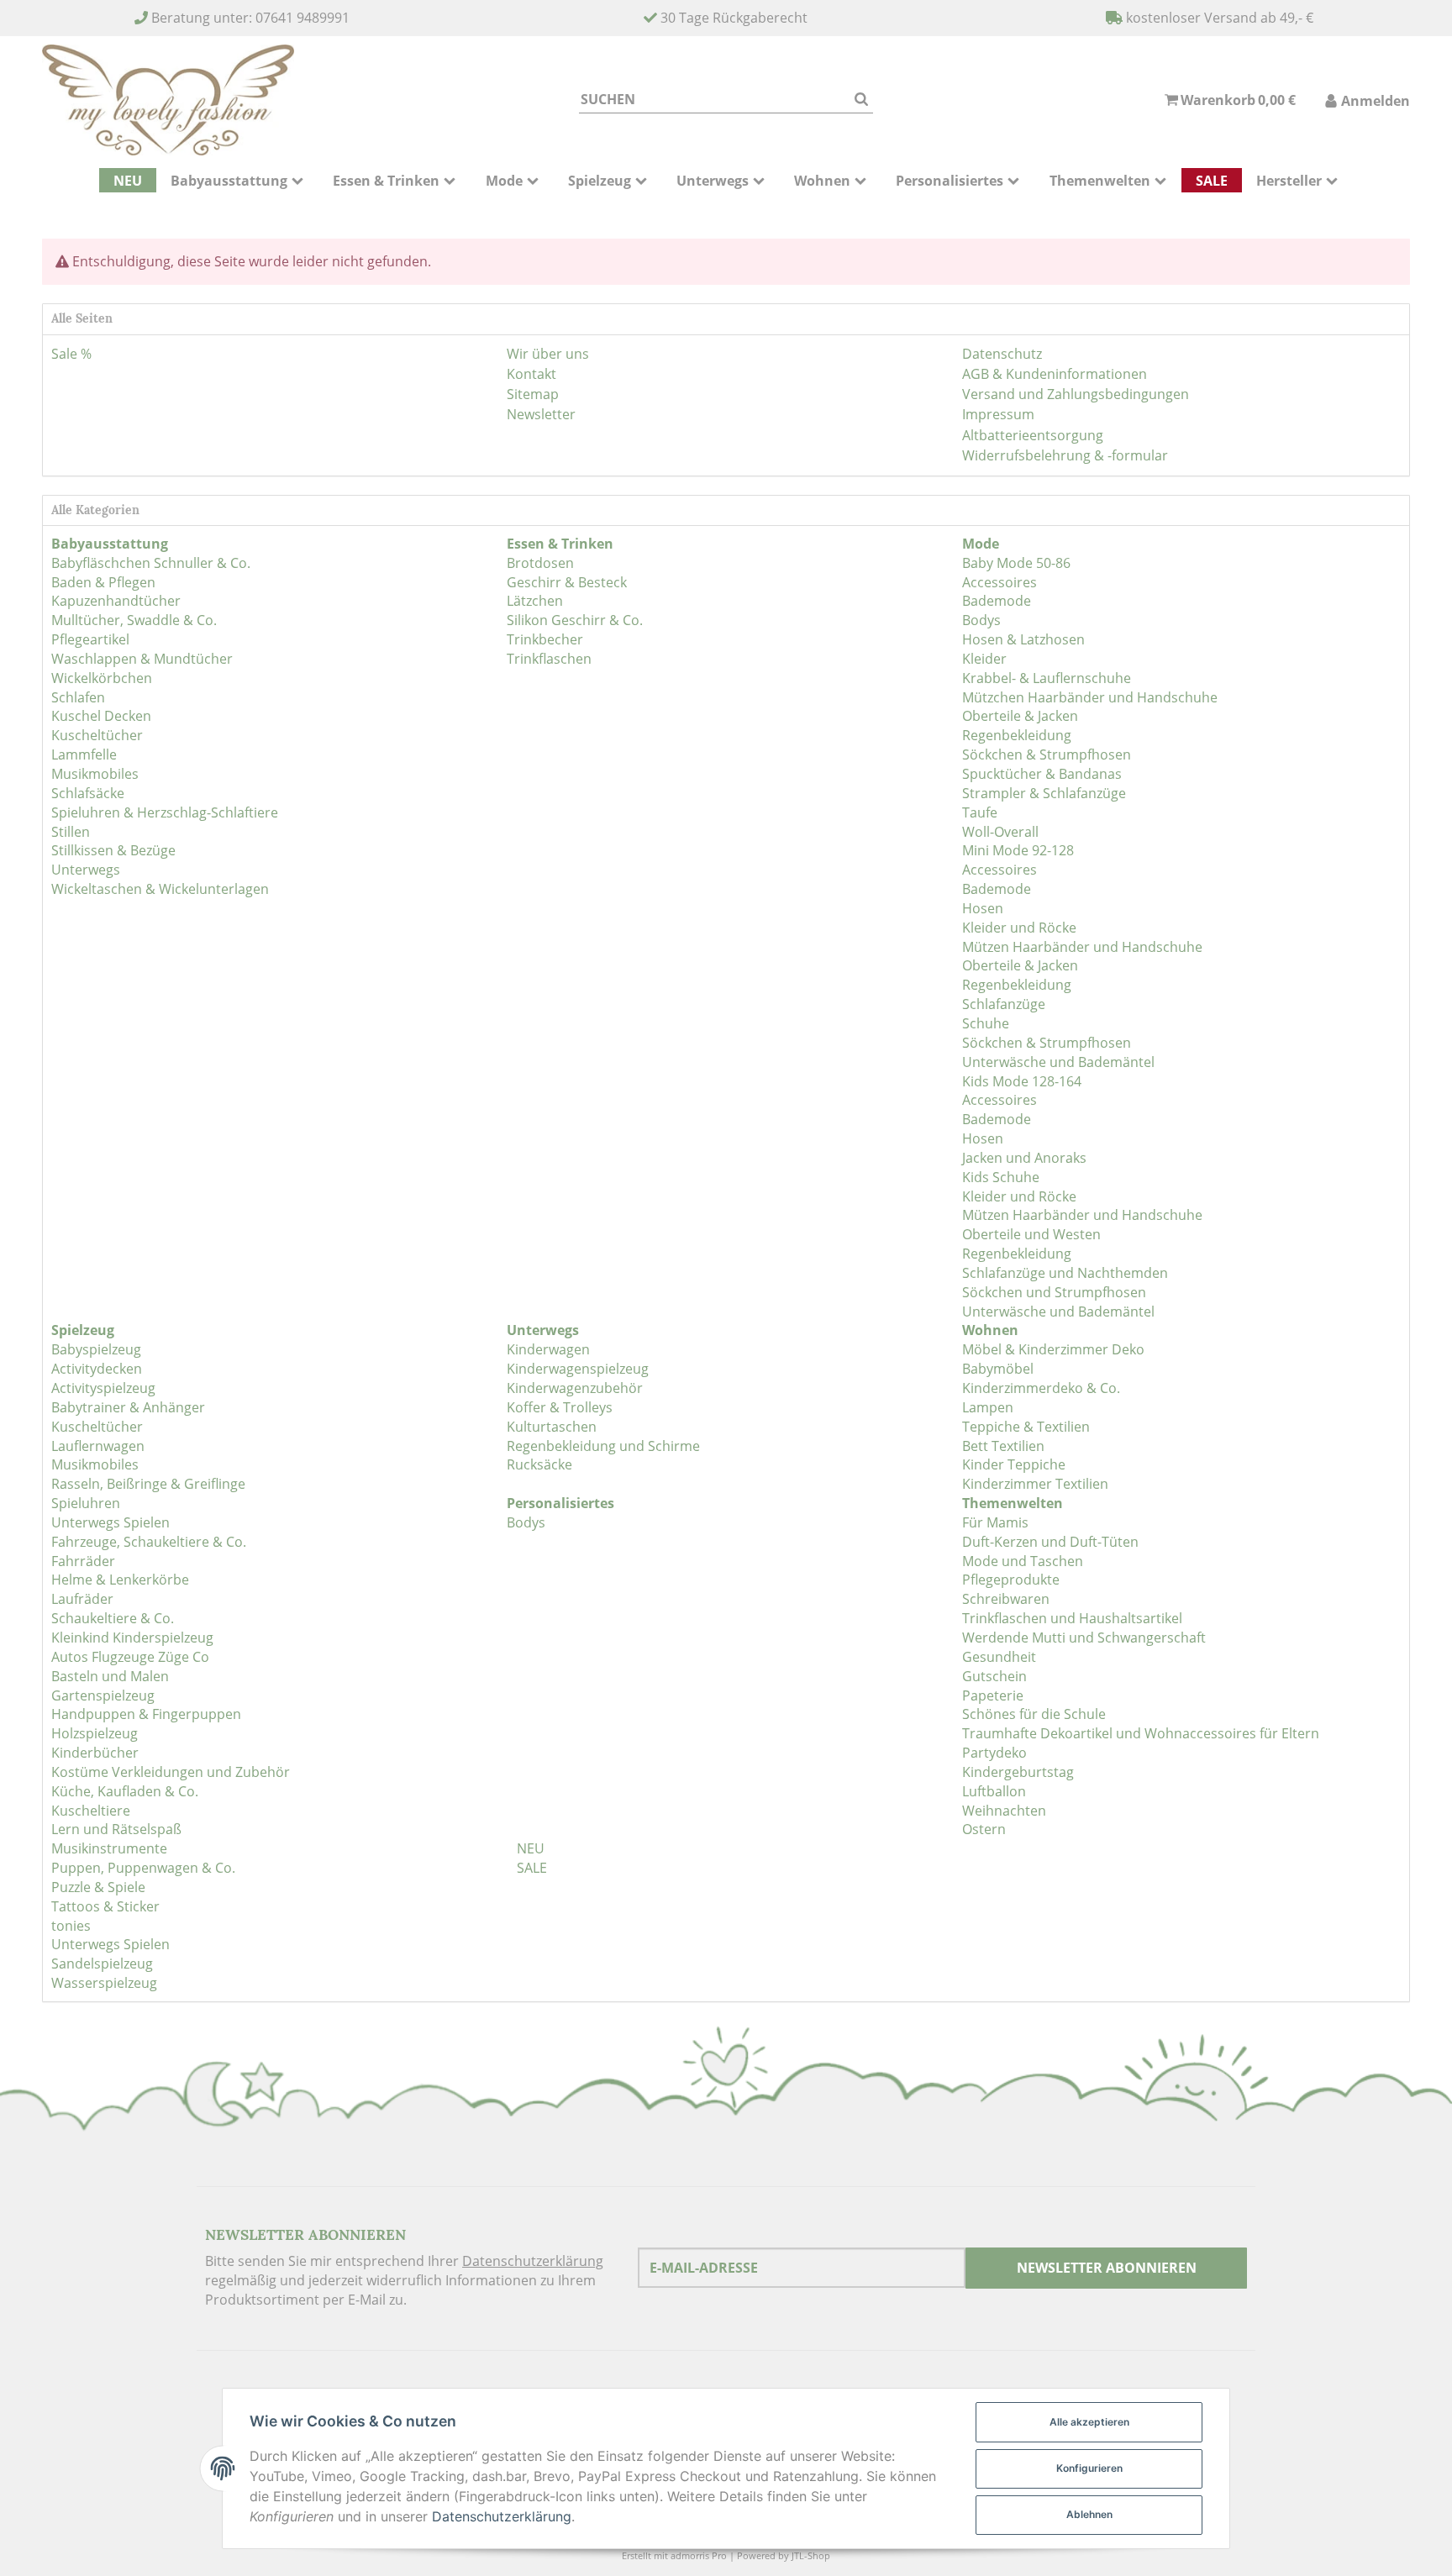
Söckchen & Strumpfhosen (1047, 754)
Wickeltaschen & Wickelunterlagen (160, 889)
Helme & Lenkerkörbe (120, 1580)
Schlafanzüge (1004, 1004)
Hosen (983, 908)
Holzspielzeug (95, 1733)
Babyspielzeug (96, 1349)
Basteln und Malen (110, 1676)
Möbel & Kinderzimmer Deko (1053, 1349)
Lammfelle (84, 754)
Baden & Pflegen (103, 582)
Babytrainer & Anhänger (128, 1407)
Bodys (981, 620)
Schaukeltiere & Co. (113, 1618)
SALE (530, 1868)
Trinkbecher (545, 639)
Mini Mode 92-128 (1018, 850)
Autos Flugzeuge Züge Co (130, 1657)
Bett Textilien (1003, 1446)
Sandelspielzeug (102, 1964)
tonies (71, 1926)
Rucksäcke (539, 1464)
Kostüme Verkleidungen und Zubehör (171, 1772)
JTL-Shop (811, 2555)
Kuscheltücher (97, 735)
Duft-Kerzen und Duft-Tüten (1050, 1542)
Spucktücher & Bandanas (1042, 774)
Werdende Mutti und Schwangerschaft (1084, 1638)
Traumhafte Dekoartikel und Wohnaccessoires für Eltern (1141, 1733)
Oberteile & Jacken (1020, 716)
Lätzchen (535, 601)
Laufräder (82, 1599)
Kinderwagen (548, 1349)
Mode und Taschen (1023, 1561)
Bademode (997, 601)
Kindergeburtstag (1018, 1772)
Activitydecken (97, 1369)
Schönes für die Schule (1034, 1714)
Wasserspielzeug (104, 1983)
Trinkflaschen (549, 659)
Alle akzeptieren (1089, 2422)
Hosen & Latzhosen (1023, 639)
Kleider (984, 659)
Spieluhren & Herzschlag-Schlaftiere (165, 812)
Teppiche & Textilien (1026, 1427)
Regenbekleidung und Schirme (603, 1446)
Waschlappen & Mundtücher (142, 659)
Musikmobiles (95, 774)
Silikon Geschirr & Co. (575, 620)
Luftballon (994, 1791)
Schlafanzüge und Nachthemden (1065, 1273)
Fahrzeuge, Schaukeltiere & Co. (149, 1542)
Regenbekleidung (1017, 735)
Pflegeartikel (90, 639)
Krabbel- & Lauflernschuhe (1047, 678)
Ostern (984, 1829)
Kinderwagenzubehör (575, 1388)
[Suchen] (861, 100)
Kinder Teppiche (1014, 1464)
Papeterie (993, 1695)
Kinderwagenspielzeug (578, 1369)
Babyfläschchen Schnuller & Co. (151, 563)
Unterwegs (86, 870)
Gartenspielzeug (103, 1695)
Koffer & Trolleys (560, 1407)
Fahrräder (83, 1561)
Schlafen (78, 697)
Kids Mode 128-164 (1022, 1081)
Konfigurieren (1089, 2468)
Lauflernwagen (98, 1446)
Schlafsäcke (88, 793)
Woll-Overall (1000, 832)
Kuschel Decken (101, 716)
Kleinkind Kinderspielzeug (132, 1638)
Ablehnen (1089, 2514)
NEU (529, 1848)
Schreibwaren (1006, 1599)
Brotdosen (540, 563)
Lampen (988, 1407)
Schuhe (986, 1023)
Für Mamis (995, 1522)
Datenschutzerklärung (533, 2261)
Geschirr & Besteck (567, 582)
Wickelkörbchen (102, 678)
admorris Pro (699, 2555)
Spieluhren (86, 1503)
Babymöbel (998, 1369)
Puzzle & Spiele (98, 1887)
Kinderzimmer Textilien (1035, 1484)
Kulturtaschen (552, 1427)
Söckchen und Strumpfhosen (1054, 1292)
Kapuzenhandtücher (116, 601)
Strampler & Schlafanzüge (1044, 793)
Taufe (980, 812)
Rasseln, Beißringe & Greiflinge (148, 1484)
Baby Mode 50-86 (1016, 563)
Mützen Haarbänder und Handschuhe (1082, 947)
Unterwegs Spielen (110, 1522)
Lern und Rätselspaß (116, 1829)
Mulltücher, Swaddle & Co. (134, 620)
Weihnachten (1004, 1811)
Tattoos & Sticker (105, 1906)
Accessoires (1000, 582)
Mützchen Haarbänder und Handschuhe (1090, 697)
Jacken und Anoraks (1024, 1158)
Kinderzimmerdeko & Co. (1041, 1388)
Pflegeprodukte (1011, 1580)
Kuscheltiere (91, 1811)
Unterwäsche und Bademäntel (1058, 1062)
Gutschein (994, 1676)
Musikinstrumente (109, 1848)
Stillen (71, 832)
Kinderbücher (95, 1753)
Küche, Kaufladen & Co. (125, 1791)
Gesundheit (999, 1657)
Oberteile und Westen (1031, 1234)
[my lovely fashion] (168, 100)
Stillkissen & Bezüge (113, 850)
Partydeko (994, 1753)
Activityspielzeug (103, 1388)
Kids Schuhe (1001, 1177)
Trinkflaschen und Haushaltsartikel (1072, 1618)
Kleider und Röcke (1019, 928)
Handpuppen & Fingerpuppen (146, 1714)
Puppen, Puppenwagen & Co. (143, 1868)
